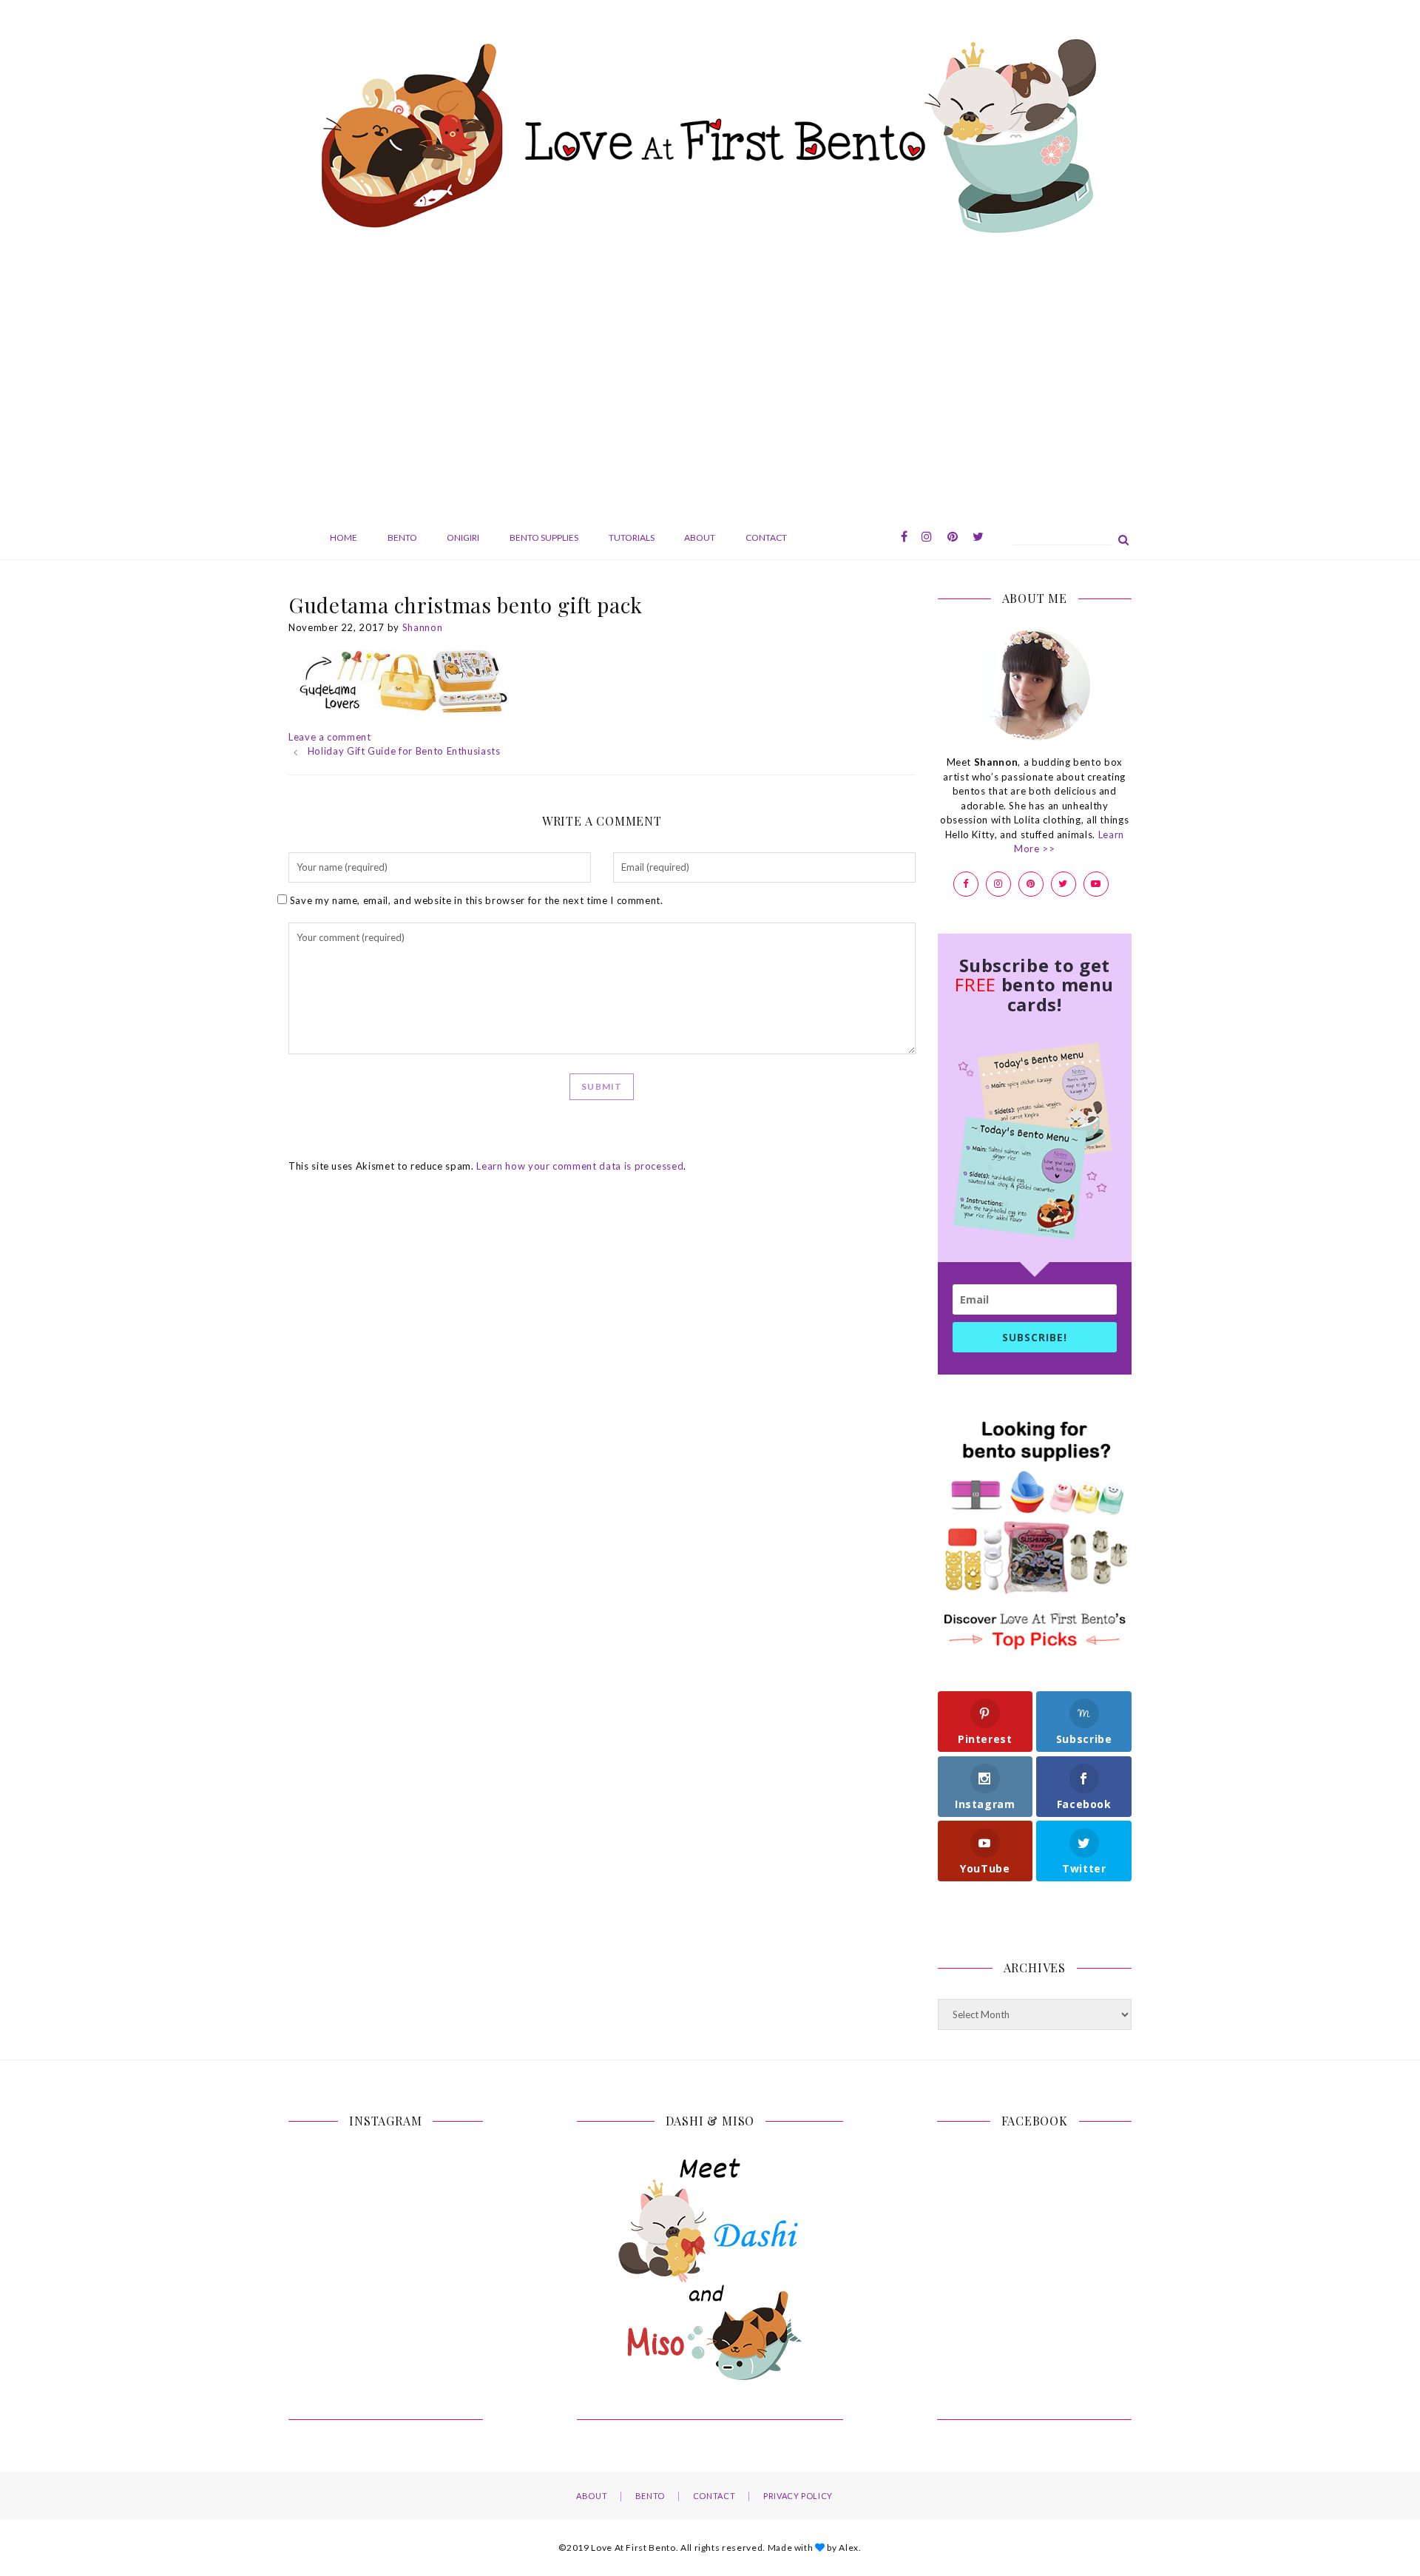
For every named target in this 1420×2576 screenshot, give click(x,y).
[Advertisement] (710, 383)
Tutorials (632, 537)
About (700, 537)
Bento (402, 537)
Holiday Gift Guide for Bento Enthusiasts (404, 751)
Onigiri (463, 537)
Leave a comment (330, 737)
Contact (766, 537)
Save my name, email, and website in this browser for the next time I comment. (477, 900)
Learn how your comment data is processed (580, 1166)
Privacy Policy (798, 2496)
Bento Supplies (544, 537)
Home (344, 537)
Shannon (423, 627)
